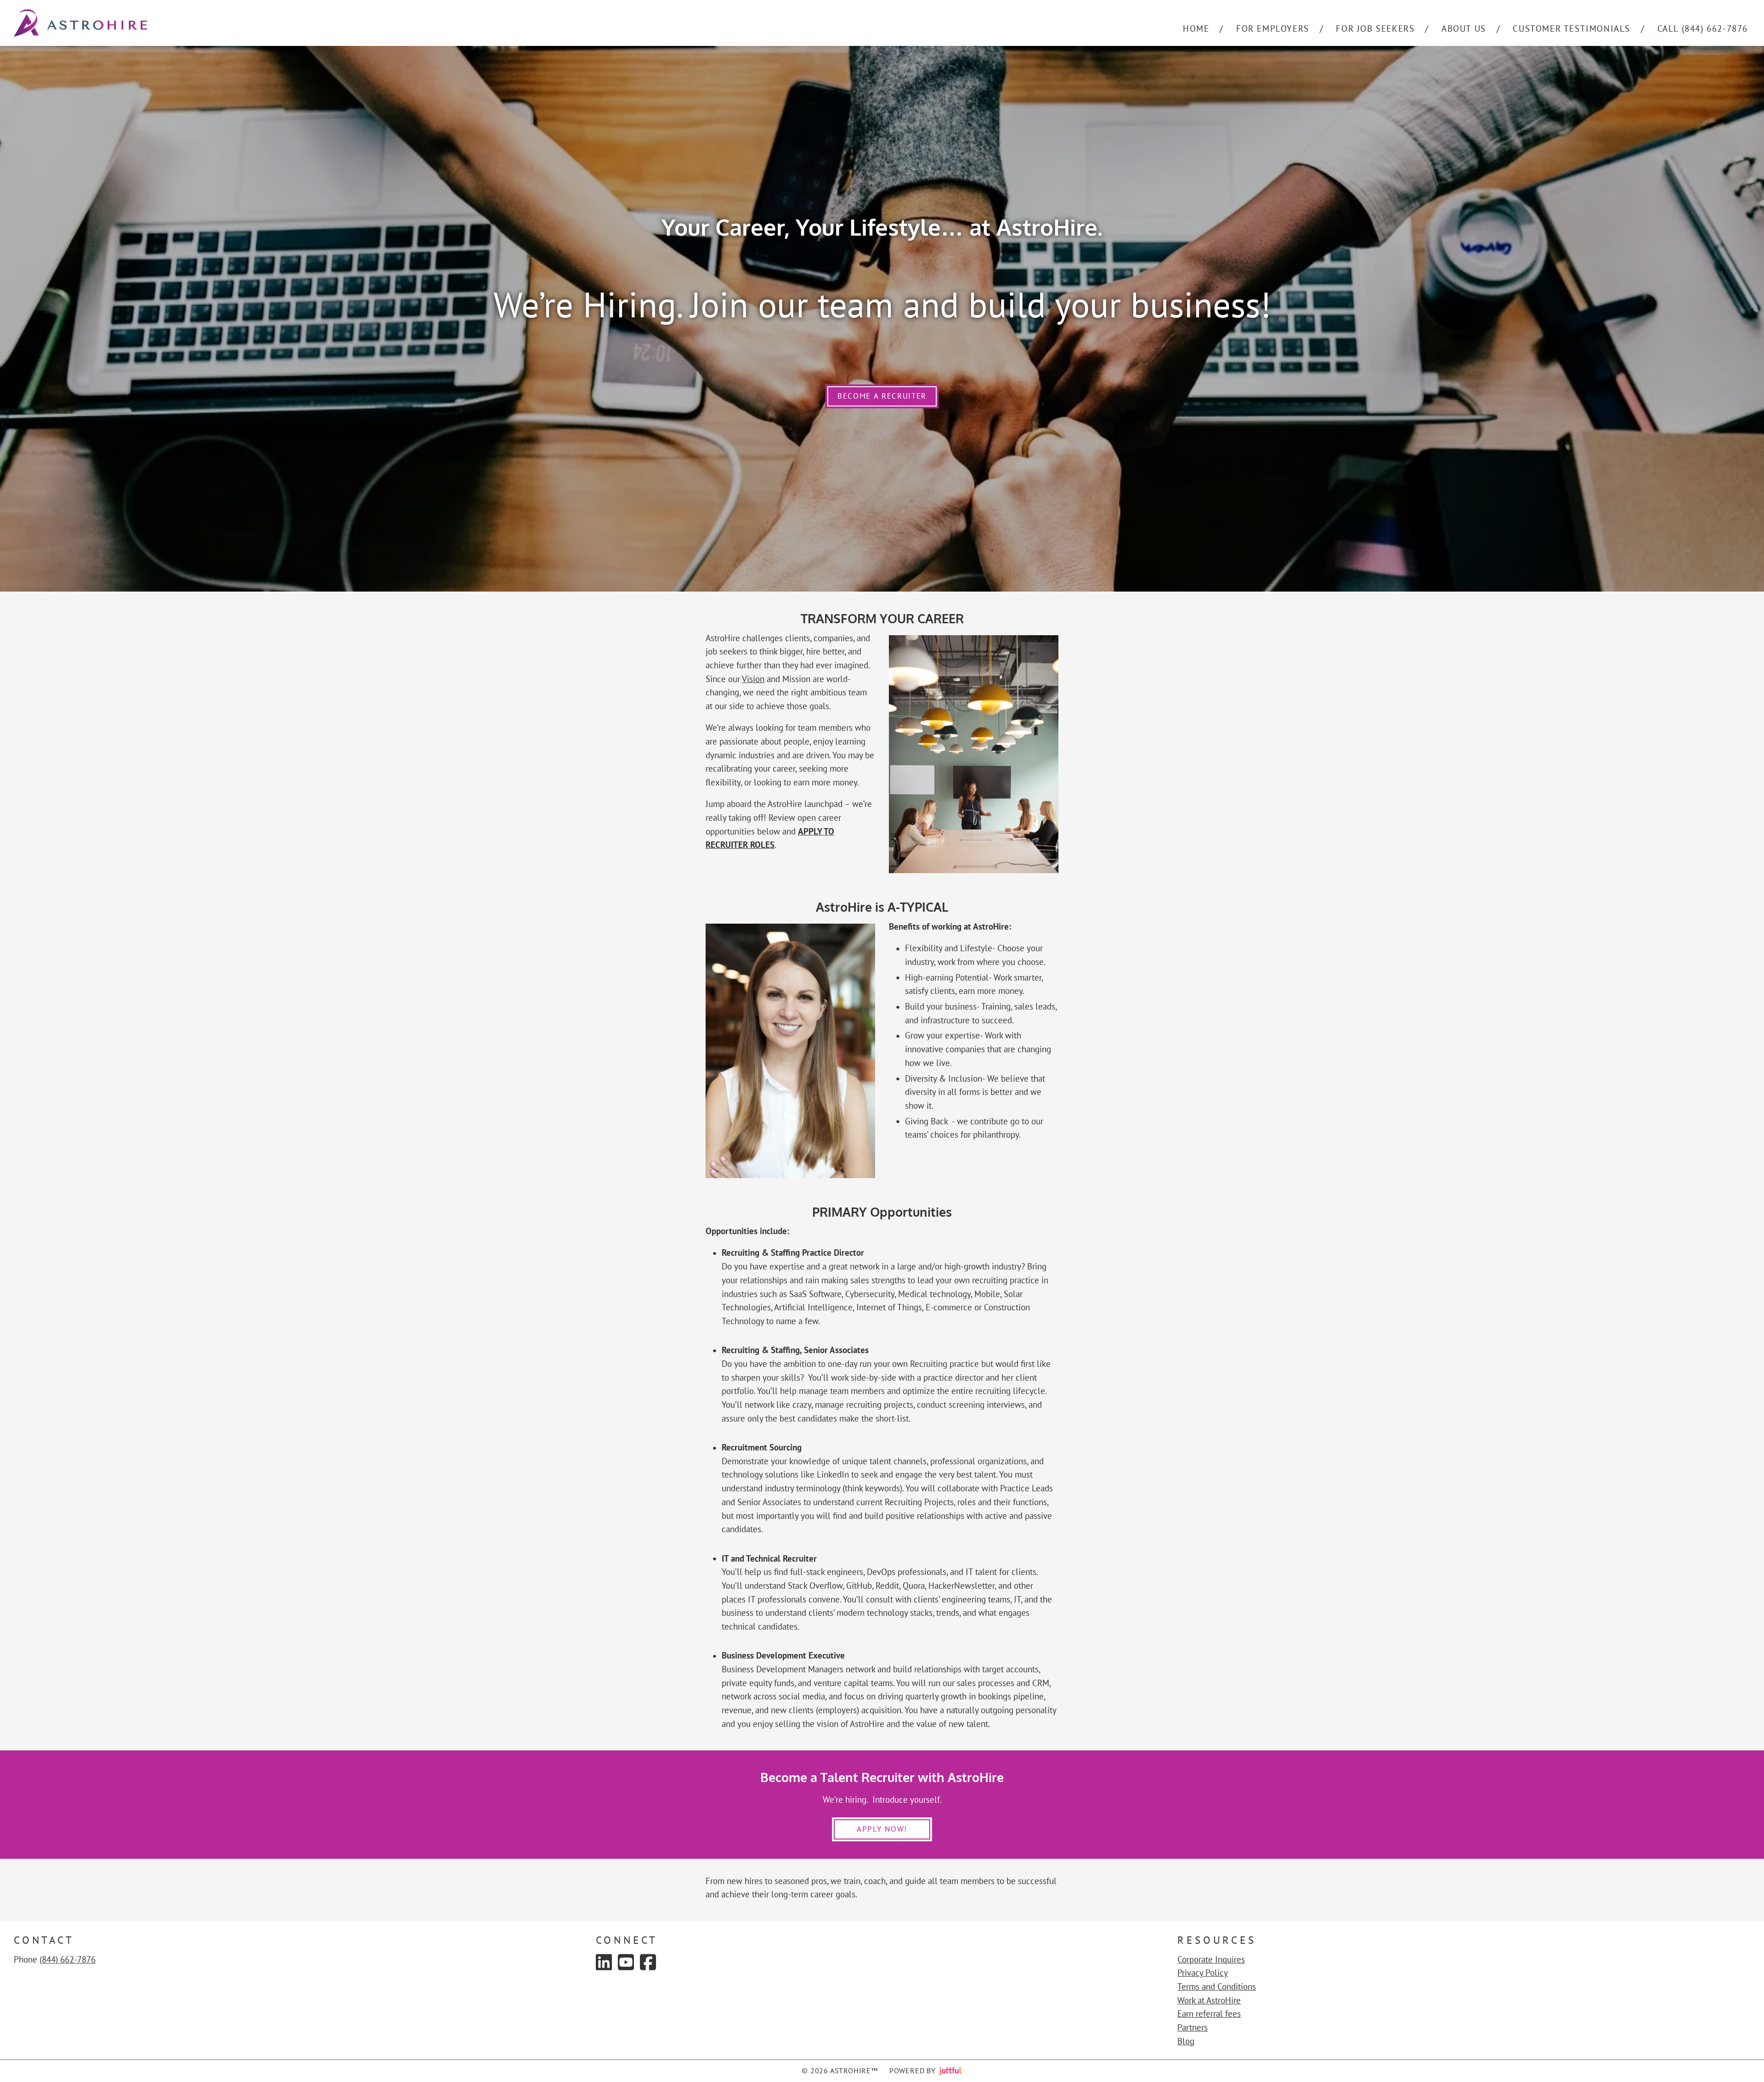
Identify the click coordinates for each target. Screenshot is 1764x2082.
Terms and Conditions (1217, 1986)
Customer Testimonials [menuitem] (1572, 28)
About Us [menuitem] (1464, 28)
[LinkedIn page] (604, 1962)
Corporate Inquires (1211, 1959)
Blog (1186, 2041)
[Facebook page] (648, 1962)
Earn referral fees (1209, 2014)
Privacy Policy (1203, 1973)
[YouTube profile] (626, 1962)
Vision (753, 679)
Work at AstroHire (1209, 2000)
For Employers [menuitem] (1273, 28)
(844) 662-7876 (68, 1959)
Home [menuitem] (1196, 28)
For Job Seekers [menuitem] (1375, 28)
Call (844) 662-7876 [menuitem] (1703, 28)
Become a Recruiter (882, 396)
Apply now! (882, 1829)
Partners (1193, 2027)
